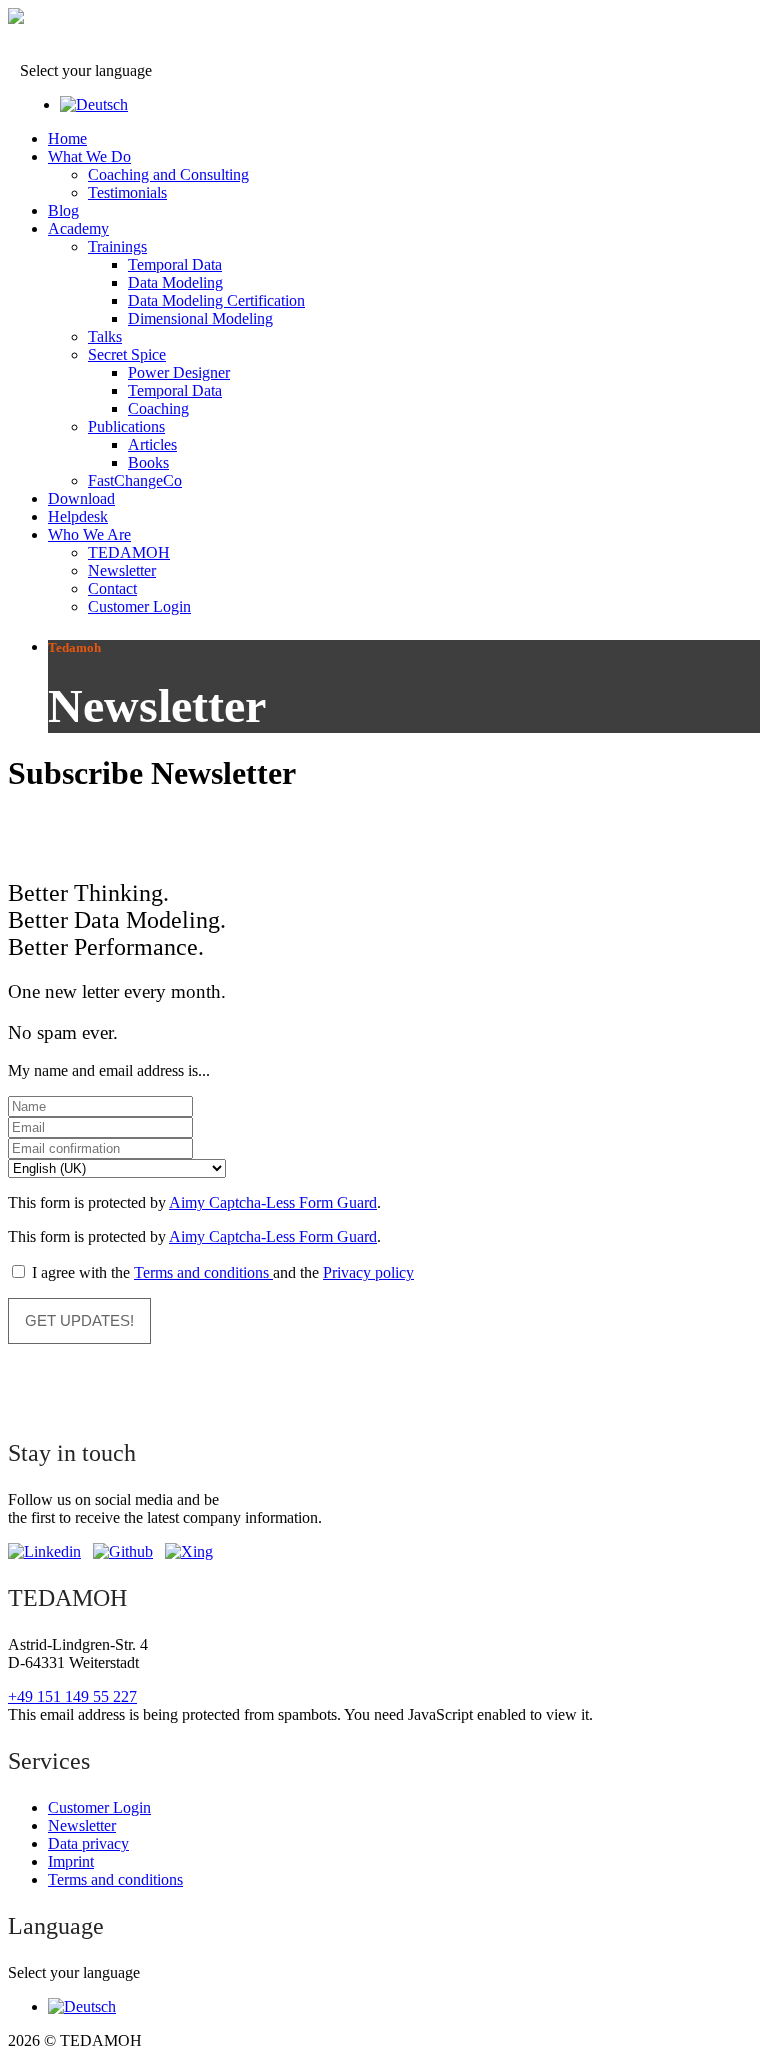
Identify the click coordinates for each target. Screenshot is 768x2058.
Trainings (117, 246)
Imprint (71, 1861)
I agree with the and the (221, 1272)
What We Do (89, 156)
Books (148, 462)
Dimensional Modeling (200, 318)
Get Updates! (79, 1320)
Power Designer (179, 372)
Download (81, 498)
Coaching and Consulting (168, 174)
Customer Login (139, 606)
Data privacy (88, 1843)
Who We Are (89, 534)
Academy (78, 228)
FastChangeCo (135, 480)
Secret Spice (127, 354)
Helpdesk (78, 516)
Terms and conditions (203, 1272)
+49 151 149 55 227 (72, 1696)
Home (67, 138)
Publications (126, 426)
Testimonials (127, 192)
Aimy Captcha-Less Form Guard (273, 1202)
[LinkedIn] (44, 1551)
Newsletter (122, 570)
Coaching (158, 408)
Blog (63, 210)
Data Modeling (175, 282)
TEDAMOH (129, 552)
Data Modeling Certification (216, 300)
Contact (112, 588)
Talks (105, 336)
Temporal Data (175, 264)
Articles (152, 444)
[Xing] (189, 1551)
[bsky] (123, 1551)
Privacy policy (368, 1272)
